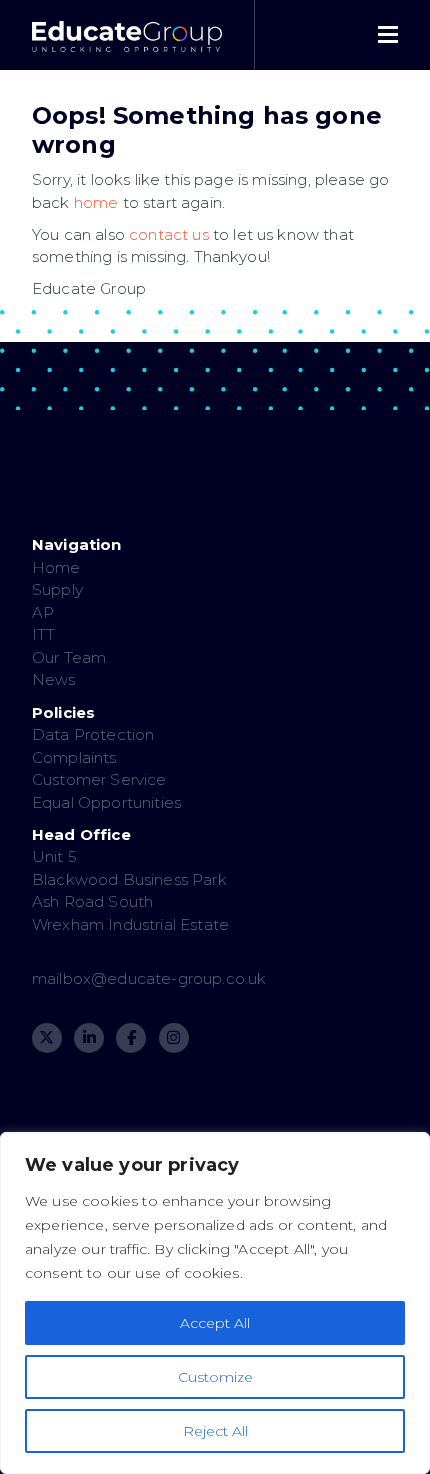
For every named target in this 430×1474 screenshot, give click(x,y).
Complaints (74, 757)
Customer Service (99, 779)
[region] (215, 1303)
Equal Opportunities (106, 802)
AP (43, 612)
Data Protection (93, 734)
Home (56, 567)
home (96, 202)
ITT (43, 634)
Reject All (215, 1431)
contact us (169, 234)
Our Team (69, 657)
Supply (57, 589)
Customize (215, 1377)
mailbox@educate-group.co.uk (149, 978)
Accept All (215, 1323)
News (54, 679)
